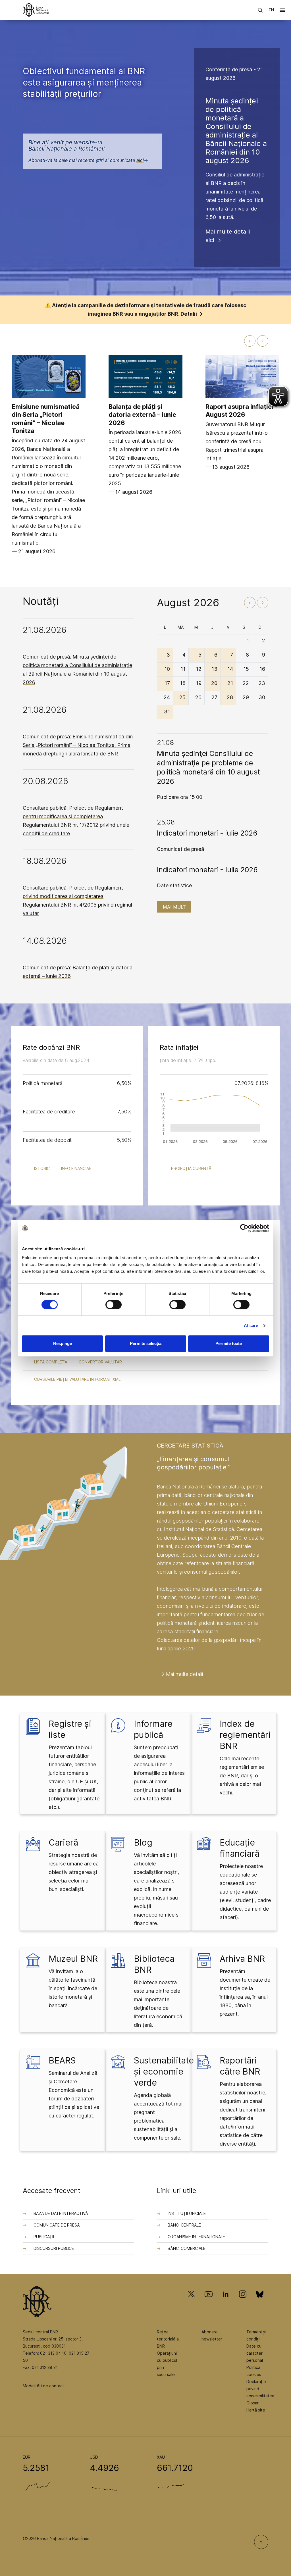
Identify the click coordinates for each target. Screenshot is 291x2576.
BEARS (62, 2060)
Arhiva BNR (242, 1959)
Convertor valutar (100, 1362)
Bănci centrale (184, 2225)
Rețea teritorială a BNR (168, 2339)
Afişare (251, 1326)
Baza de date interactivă (61, 2213)
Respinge (63, 1343)
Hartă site (256, 2410)
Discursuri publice (54, 2248)
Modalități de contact (43, 2386)
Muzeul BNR (73, 1959)
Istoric (42, 1168)
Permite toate (229, 1343)
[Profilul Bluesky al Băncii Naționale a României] (260, 2302)
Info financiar (76, 1168)
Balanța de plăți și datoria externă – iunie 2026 (142, 415)
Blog (143, 1842)
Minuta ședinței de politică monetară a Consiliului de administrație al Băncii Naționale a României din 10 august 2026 (236, 131)
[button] (282, 11)
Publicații (44, 2237)
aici (140, 160)
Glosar (252, 2403)
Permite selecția (146, 1343)
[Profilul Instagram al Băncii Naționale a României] (243, 2302)
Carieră (63, 1842)
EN (271, 10)
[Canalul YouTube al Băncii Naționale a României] (209, 2302)
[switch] (114, 1305)
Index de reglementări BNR (245, 1735)
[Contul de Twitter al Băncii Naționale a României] (194, 2302)
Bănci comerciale (187, 2248)
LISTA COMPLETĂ (51, 1362)
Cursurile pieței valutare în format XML (77, 1379)
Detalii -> (192, 314)
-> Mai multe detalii (181, 1674)
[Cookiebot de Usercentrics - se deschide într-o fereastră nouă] (244, 1228)
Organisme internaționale (196, 2237)
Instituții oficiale (187, 2213)
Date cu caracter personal (255, 2353)
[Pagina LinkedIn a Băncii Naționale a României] (226, 2302)
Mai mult (174, 907)
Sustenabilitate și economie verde (164, 2071)
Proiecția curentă (191, 1168)
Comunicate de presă (57, 2225)
